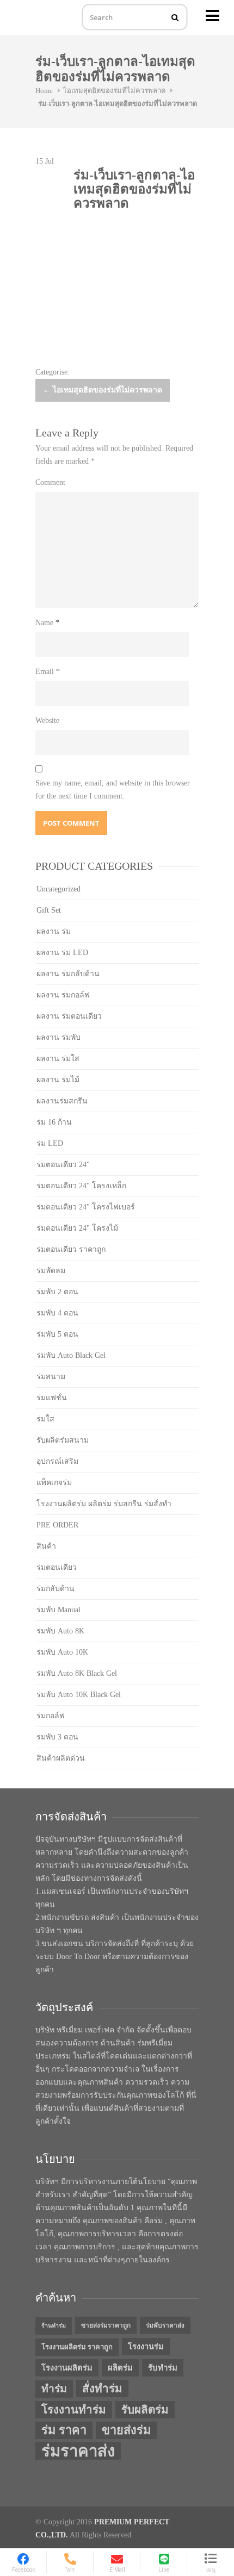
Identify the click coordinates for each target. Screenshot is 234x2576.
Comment (50, 482)
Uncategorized (59, 889)
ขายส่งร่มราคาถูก (106, 2325)
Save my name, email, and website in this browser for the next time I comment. (113, 790)
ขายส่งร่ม (126, 2430)
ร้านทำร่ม (54, 2326)
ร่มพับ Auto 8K (60, 1631)
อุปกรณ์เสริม (57, 1461)
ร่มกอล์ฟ (51, 1716)
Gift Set (49, 910)
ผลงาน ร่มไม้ (58, 1080)
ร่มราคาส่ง (78, 2451)
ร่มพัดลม (51, 1271)
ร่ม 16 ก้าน (54, 1122)
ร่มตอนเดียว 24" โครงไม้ (77, 1228)
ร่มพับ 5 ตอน (57, 1334)
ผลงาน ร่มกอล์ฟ (63, 995)
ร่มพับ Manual (59, 1610)
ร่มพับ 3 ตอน (57, 1737)
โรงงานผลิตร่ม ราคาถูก (77, 2347)
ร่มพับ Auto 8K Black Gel (77, 1673)
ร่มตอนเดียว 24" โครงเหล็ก (81, 1186)
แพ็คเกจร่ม (54, 1483)
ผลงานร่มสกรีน (62, 1101)
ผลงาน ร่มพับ (59, 1037)
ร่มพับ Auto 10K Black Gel (79, 1695)
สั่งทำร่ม (102, 2388)
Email (48, 672)
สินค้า (46, 1546)
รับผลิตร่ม (145, 2410)
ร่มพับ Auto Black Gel (71, 1355)
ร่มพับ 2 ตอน (57, 1292)
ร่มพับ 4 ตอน (57, 1313)
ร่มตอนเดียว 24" (63, 1165)
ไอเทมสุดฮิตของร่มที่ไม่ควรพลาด (114, 91)
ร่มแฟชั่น (52, 1398)
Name (47, 623)
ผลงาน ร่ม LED (62, 953)
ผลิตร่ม (120, 2368)
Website (47, 721)
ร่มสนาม (51, 1377)
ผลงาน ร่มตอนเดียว (69, 1016)
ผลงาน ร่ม (54, 931)
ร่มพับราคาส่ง (165, 2325)
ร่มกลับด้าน (56, 1589)
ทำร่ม (54, 2389)
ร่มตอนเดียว (57, 1567)
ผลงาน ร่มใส (58, 1059)
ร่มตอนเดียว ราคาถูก (71, 1249)
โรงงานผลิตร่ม (67, 2368)
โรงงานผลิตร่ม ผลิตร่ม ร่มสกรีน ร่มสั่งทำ (104, 1504)
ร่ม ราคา (64, 2430)
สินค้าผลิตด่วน (61, 1758)
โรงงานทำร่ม (74, 2410)
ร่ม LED (50, 1143)
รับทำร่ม (163, 2368)
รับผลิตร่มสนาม (63, 1440)
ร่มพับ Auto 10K (62, 1652)
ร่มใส (45, 1419)
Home (44, 91)
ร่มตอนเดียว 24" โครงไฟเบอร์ (86, 1207)
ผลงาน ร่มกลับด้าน (68, 974)
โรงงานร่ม (146, 2347)
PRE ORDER (57, 1525)
